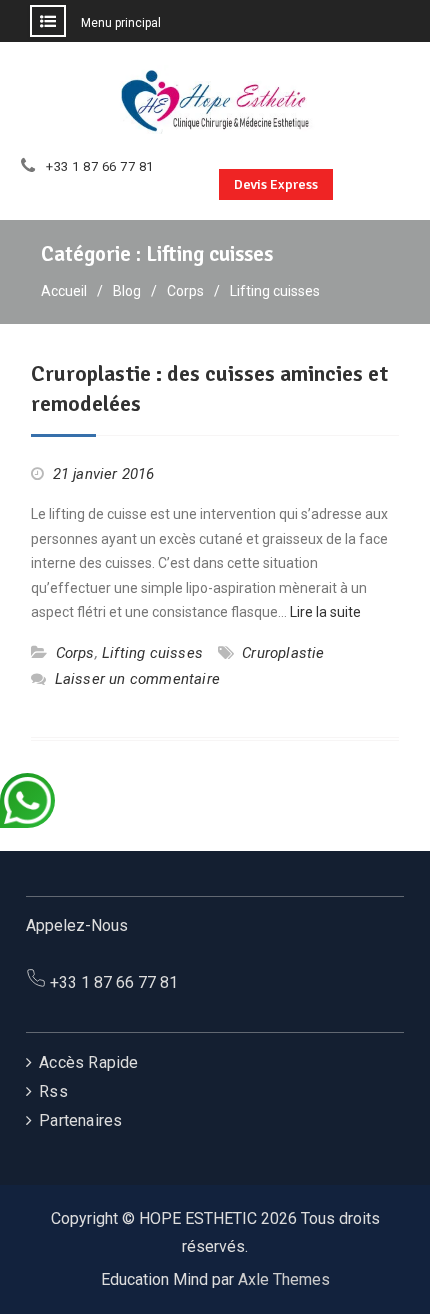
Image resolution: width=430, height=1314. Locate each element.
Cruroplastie (283, 653)
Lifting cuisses (152, 653)
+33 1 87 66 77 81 (100, 167)
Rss (53, 1091)
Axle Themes (284, 1279)
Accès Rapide (88, 1062)
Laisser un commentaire (137, 679)
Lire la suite (325, 612)
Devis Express (276, 184)
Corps (75, 653)
